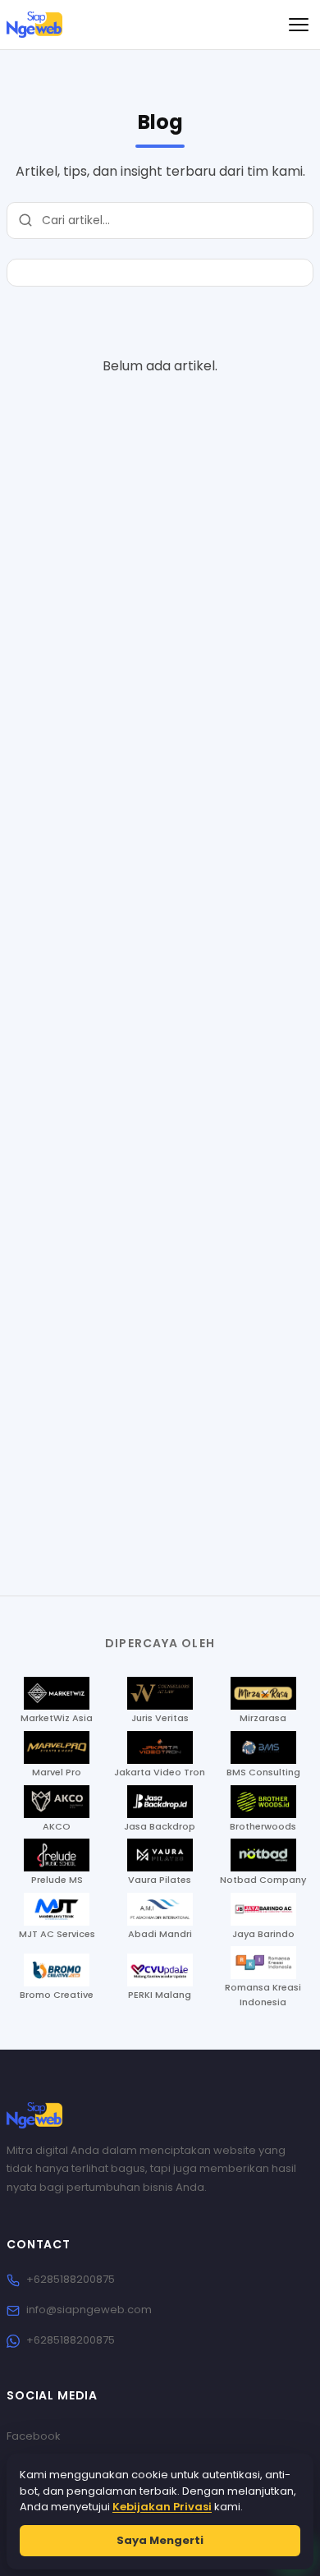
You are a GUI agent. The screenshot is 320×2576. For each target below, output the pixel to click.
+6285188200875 (71, 2279)
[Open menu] (299, 25)
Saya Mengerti (160, 2540)
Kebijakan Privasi (162, 2507)
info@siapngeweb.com (89, 2310)
